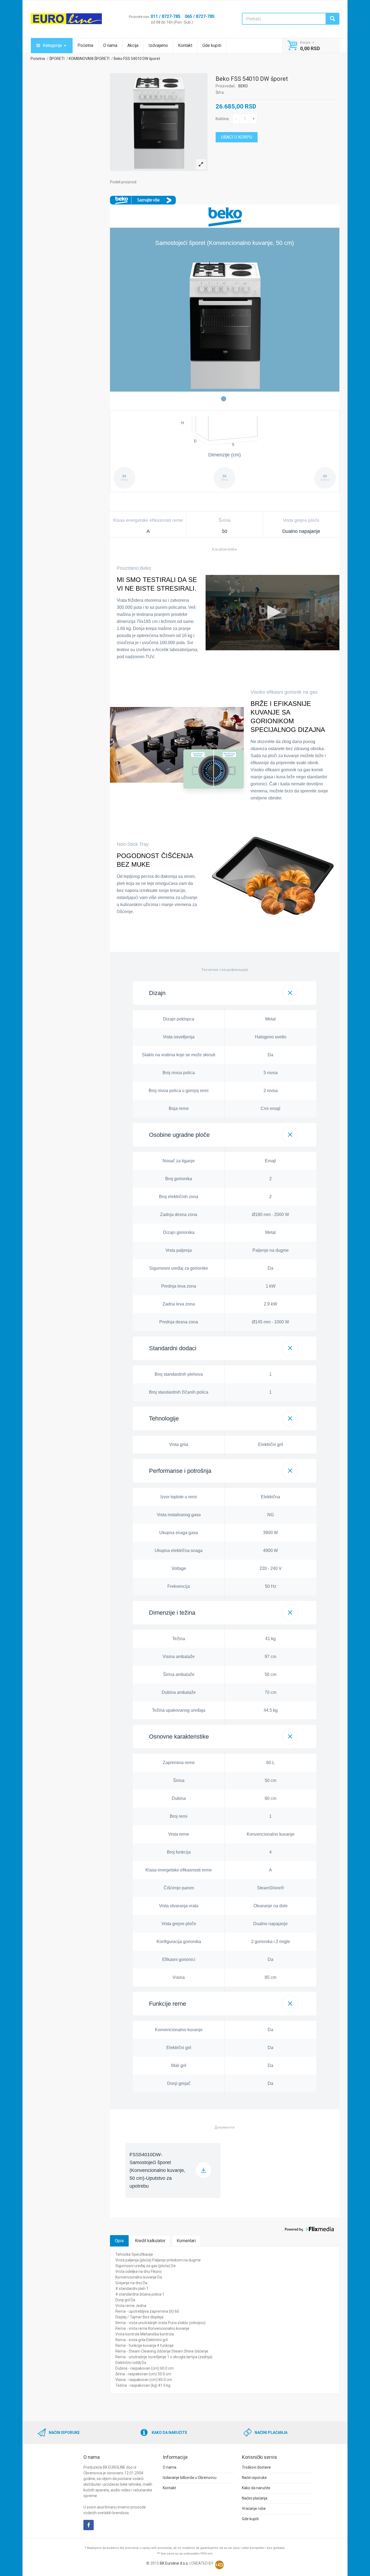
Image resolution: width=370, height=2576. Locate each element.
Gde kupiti (212, 45)
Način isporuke (254, 2478)
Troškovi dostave (256, 2467)
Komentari (186, 2241)
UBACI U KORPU (237, 137)
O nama (110, 45)
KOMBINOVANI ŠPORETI (89, 59)
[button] (225, 993)
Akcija (133, 45)
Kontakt (185, 45)
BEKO (243, 86)
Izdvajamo (158, 45)
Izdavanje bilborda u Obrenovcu (190, 2478)
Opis (119, 2241)
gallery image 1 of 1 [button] (224, 399)
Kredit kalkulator (150, 2241)
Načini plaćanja (255, 2498)
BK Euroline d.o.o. (174, 2563)
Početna (85, 45)
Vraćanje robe (254, 2508)
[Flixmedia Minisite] (143, 199)
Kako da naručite (256, 2488)
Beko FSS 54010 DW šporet (137, 59)
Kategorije (52, 45)
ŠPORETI (57, 59)
